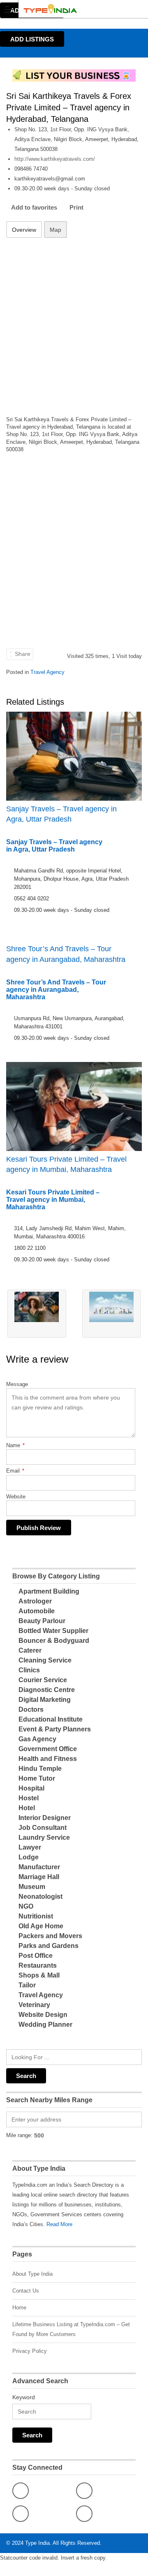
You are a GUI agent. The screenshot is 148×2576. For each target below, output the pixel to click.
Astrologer (35, 1601)
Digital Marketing (45, 1700)
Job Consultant (43, 1828)
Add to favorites (34, 207)
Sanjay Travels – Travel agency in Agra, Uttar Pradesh (61, 814)
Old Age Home (41, 1926)
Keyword (24, 2397)
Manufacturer (39, 1867)
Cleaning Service (45, 1660)
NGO (26, 1906)
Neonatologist (40, 1897)
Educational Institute (51, 1719)
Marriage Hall (39, 1877)
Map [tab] (55, 230)
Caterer (30, 1650)
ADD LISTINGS (32, 39)
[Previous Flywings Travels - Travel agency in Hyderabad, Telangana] (37, 1314)
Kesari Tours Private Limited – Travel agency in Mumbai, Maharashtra (66, 1164)
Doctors (31, 1709)
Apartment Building (49, 1591)
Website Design (43, 2015)
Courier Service (43, 1680)
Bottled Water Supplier (53, 1631)
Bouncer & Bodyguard (54, 1641)
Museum (32, 1887)
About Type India (32, 2274)
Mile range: (19, 2135)
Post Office (36, 1956)
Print (76, 207)
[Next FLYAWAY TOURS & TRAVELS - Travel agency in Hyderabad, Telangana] (112, 1314)
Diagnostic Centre (47, 1690)
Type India (37, 2543)
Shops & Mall (39, 1975)
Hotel (27, 1808)
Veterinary (34, 2005)
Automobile (37, 1611)
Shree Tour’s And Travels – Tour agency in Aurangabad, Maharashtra (66, 954)
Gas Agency (37, 1739)
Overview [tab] (24, 230)
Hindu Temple (40, 1769)
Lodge (29, 1857)
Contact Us (26, 2291)
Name (15, 1445)
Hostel (29, 1798)
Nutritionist (36, 1916)
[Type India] (66, 9)
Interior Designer (45, 1818)
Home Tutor (37, 1778)
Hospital (31, 1788)
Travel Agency (47, 672)
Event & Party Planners (55, 1729)
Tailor (27, 1985)
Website (16, 1497)
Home (19, 2308)
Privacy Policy (30, 2351)
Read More (59, 2224)
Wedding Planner (45, 2024)
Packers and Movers (50, 1936)
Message (17, 1384)
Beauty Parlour (42, 1621)
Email (15, 1471)
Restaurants (38, 1965)
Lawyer (30, 1847)
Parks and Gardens (49, 1946)
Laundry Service (44, 1837)
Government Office (48, 1749)
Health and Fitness (48, 1759)
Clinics (29, 1670)
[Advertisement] (74, 322)
